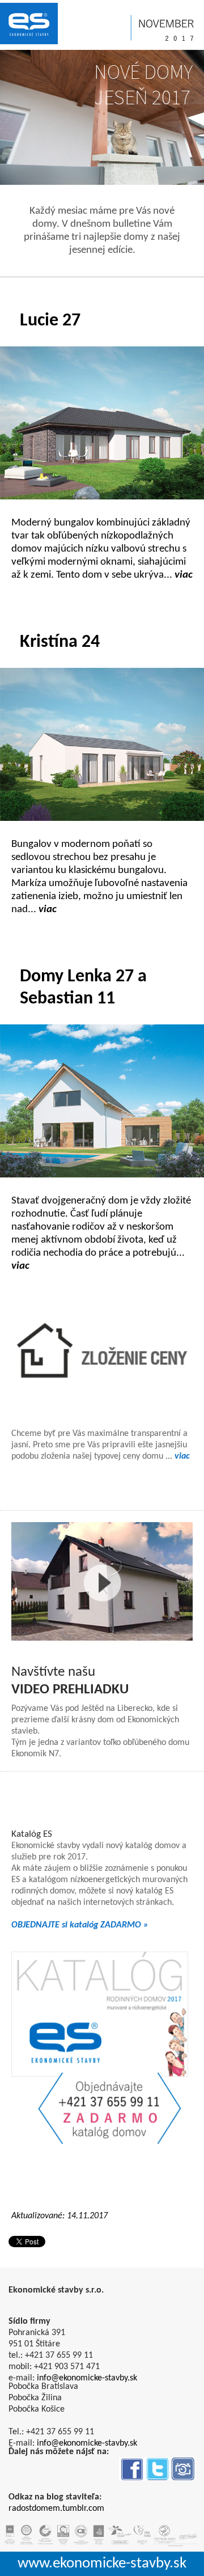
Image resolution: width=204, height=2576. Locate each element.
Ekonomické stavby (29, 24)
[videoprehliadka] (102, 1582)
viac (182, 1456)
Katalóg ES (32, 1834)
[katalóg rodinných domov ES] (102, 2047)
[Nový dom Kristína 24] (102, 744)
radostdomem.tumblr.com (56, 2509)
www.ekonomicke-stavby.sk (102, 2564)
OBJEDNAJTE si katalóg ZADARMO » (80, 1925)
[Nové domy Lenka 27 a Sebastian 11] (102, 1101)
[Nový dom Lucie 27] (102, 423)
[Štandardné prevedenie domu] (102, 1353)
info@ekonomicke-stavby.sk (87, 2378)
